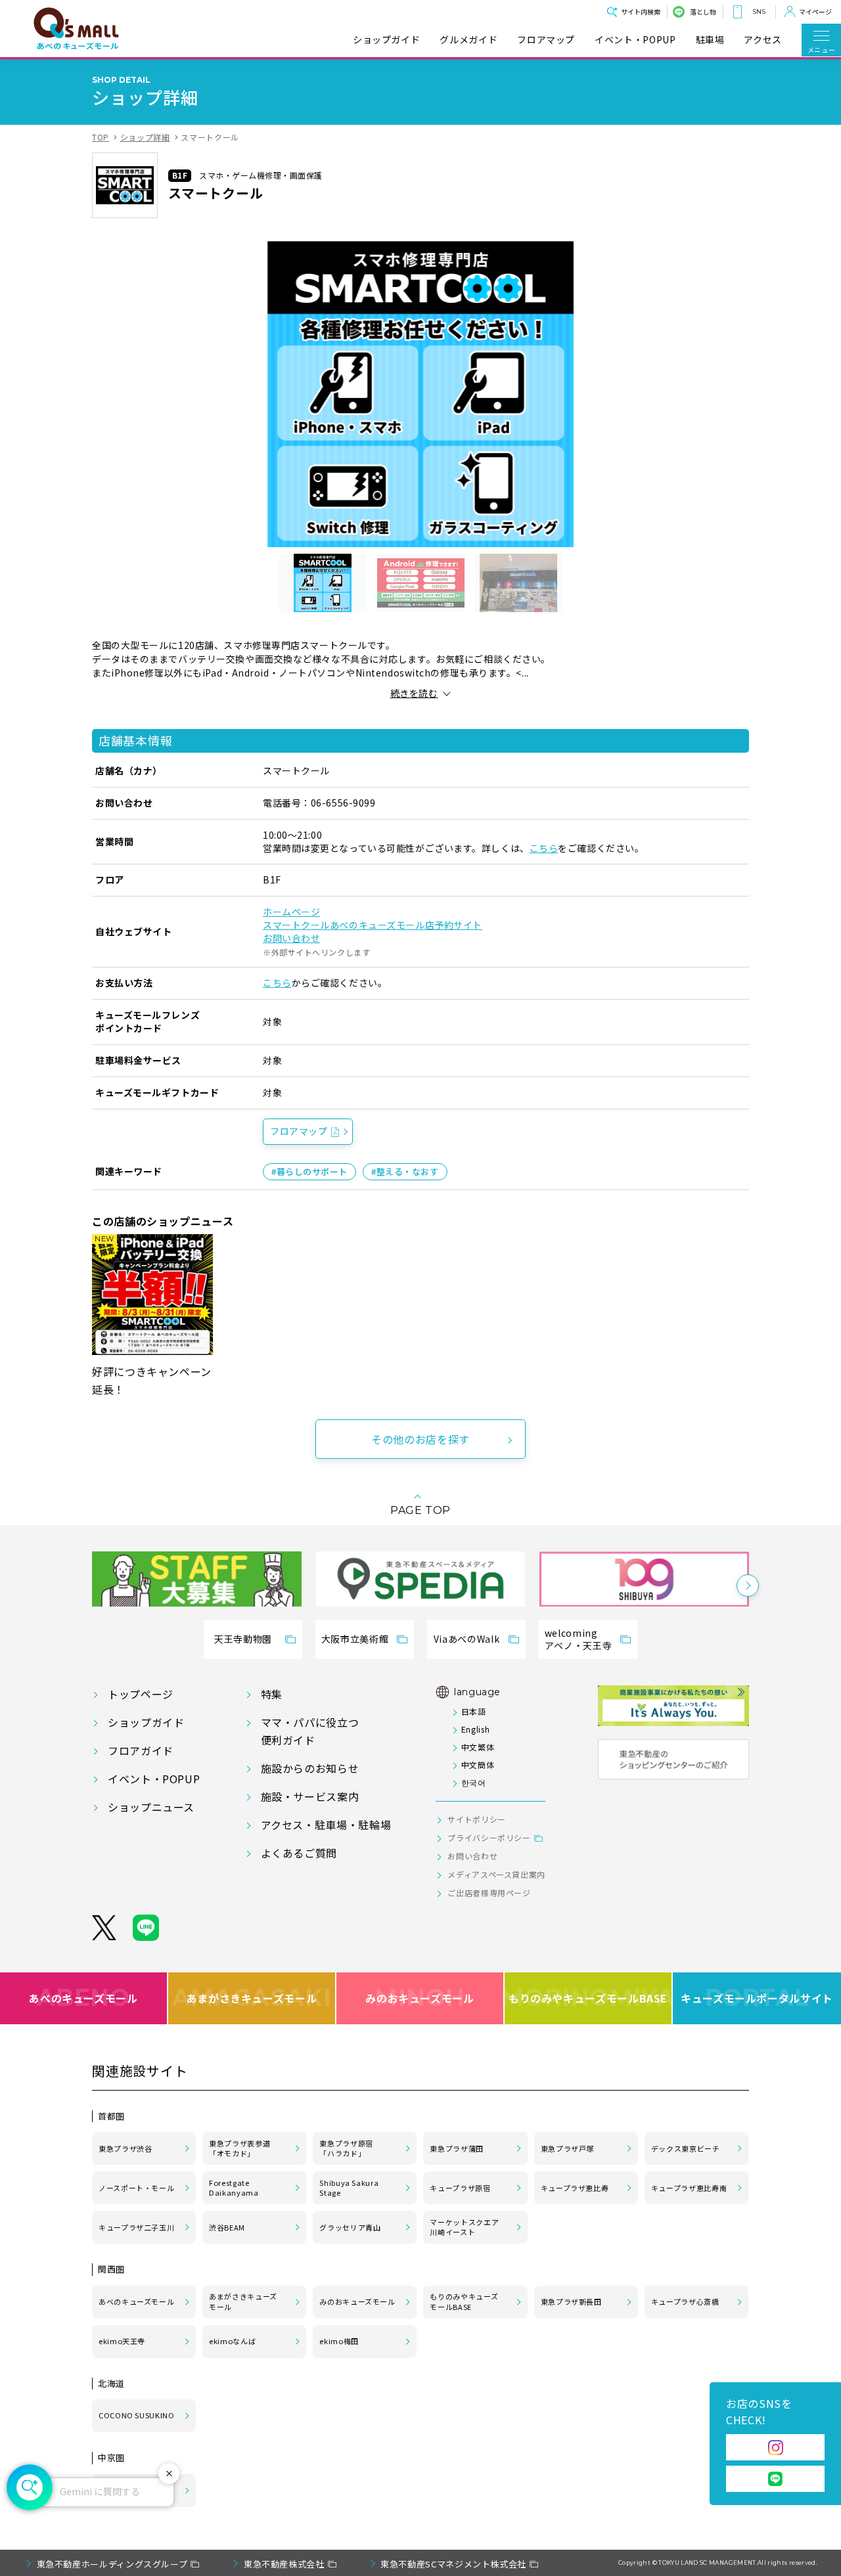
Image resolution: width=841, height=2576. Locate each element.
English (475, 1729)
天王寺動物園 (243, 1639)
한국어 (473, 1782)
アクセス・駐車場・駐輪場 (326, 1825)
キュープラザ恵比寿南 (689, 2188)
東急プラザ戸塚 (567, 2148)
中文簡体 (478, 1765)
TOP (101, 137)
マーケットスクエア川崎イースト (464, 2227)
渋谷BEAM (227, 2227)
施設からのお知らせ (310, 1768)
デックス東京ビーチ (686, 2148)
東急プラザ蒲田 (456, 2148)
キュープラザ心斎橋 (685, 2301)
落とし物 (703, 11)
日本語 (473, 1711)
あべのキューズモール (83, 1997)
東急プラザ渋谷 (125, 2148)
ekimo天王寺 (122, 2341)
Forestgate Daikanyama (234, 2188)
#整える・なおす (405, 1171)
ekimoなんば (232, 2341)
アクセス (763, 40)
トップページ (141, 1694)
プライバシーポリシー (489, 1837)
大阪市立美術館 (355, 1639)
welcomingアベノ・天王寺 (578, 1639)
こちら (544, 848)
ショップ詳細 (145, 137)
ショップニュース (151, 1807)
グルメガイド (468, 40)
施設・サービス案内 (310, 1796)
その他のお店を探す (420, 1439)
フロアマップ (546, 40)
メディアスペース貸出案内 (496, 1874)
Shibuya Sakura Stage (349, 2188)
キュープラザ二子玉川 (136, 2227)
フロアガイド (141, 1750)
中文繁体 (478, 1747)
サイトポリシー (476, 1819)
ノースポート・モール (136, 2188)
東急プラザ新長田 (571, 2301)
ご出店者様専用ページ (489, 1893)
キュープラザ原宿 (460, 2188)
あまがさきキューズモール (252, 1997)
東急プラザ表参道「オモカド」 (239, 2148)
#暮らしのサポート (309, 1171)
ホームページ (291, 912)
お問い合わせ (291, 938)
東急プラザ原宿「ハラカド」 (346, 2148)
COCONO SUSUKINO (137, 2415)
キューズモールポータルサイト (757, 1997)
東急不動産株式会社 (284, 2564)
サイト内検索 (641, 11)
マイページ (815, 11)
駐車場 (710, 40)
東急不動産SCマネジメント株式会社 (453, 2564)
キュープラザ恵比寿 (575, 2188)
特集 (272, 1694)
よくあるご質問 (299, 1853)
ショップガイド (386, 40)
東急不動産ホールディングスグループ (112, 2564)
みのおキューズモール (420, 1997)
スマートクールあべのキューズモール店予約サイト (373, 925)
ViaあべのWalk (466, 1639)
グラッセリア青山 (350, 2227)
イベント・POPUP (635, 40)
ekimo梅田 (339, 2341)
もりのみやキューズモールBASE (589, 1997)
